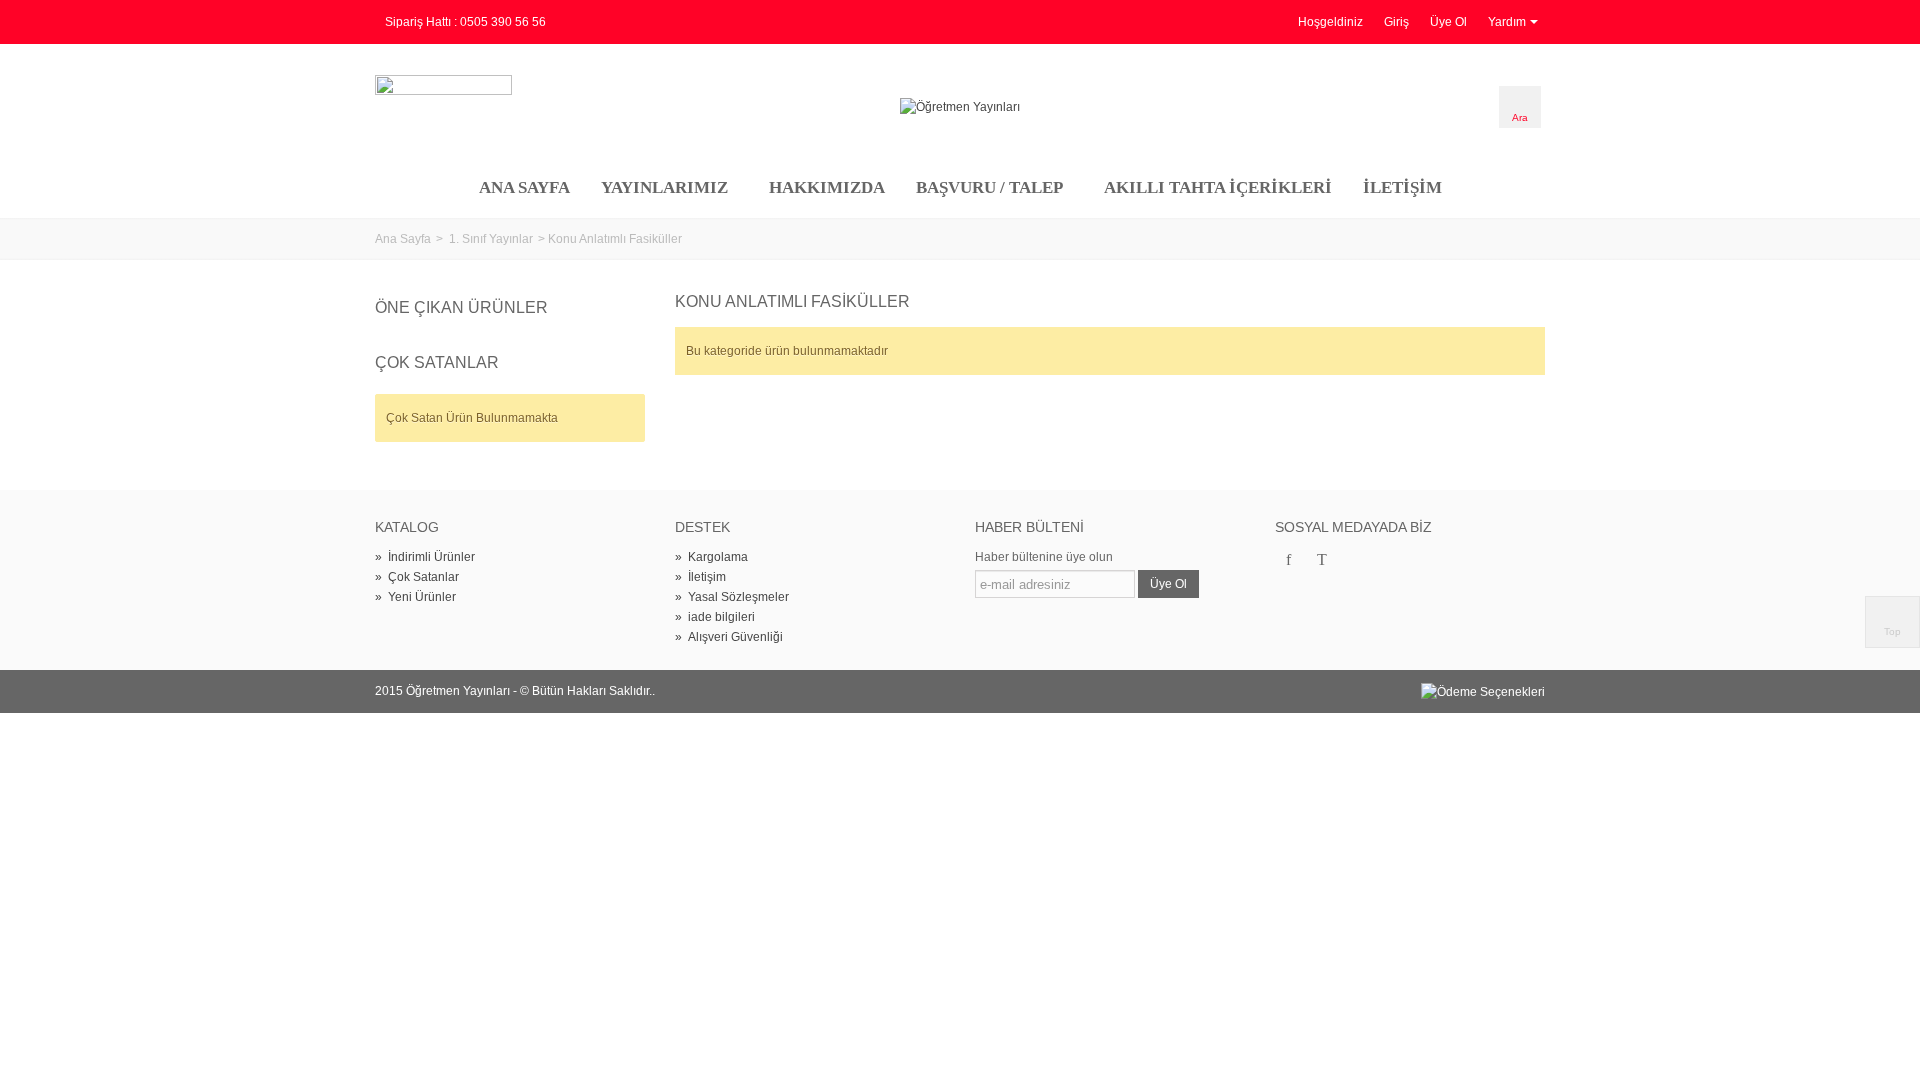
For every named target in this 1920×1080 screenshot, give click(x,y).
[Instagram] (1356, 561)
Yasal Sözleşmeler (732, 597)
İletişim (1402, 187)
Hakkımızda (827, 187)
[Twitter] (1322, 561)
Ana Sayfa (524, 187)
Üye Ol (1448, 22)
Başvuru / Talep (989, 187)
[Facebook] (1288, 561)
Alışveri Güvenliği (729, 637)
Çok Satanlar (437, 362)
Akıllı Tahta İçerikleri (1218, 187)
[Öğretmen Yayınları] (960, 107)
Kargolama (711, 557)
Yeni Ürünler (415, 597)
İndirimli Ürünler (425, 557)
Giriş (1396, 22)
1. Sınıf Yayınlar (491, 239)
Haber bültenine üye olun (1044, 557)
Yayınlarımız (664, 187)
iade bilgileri (715, 617)
